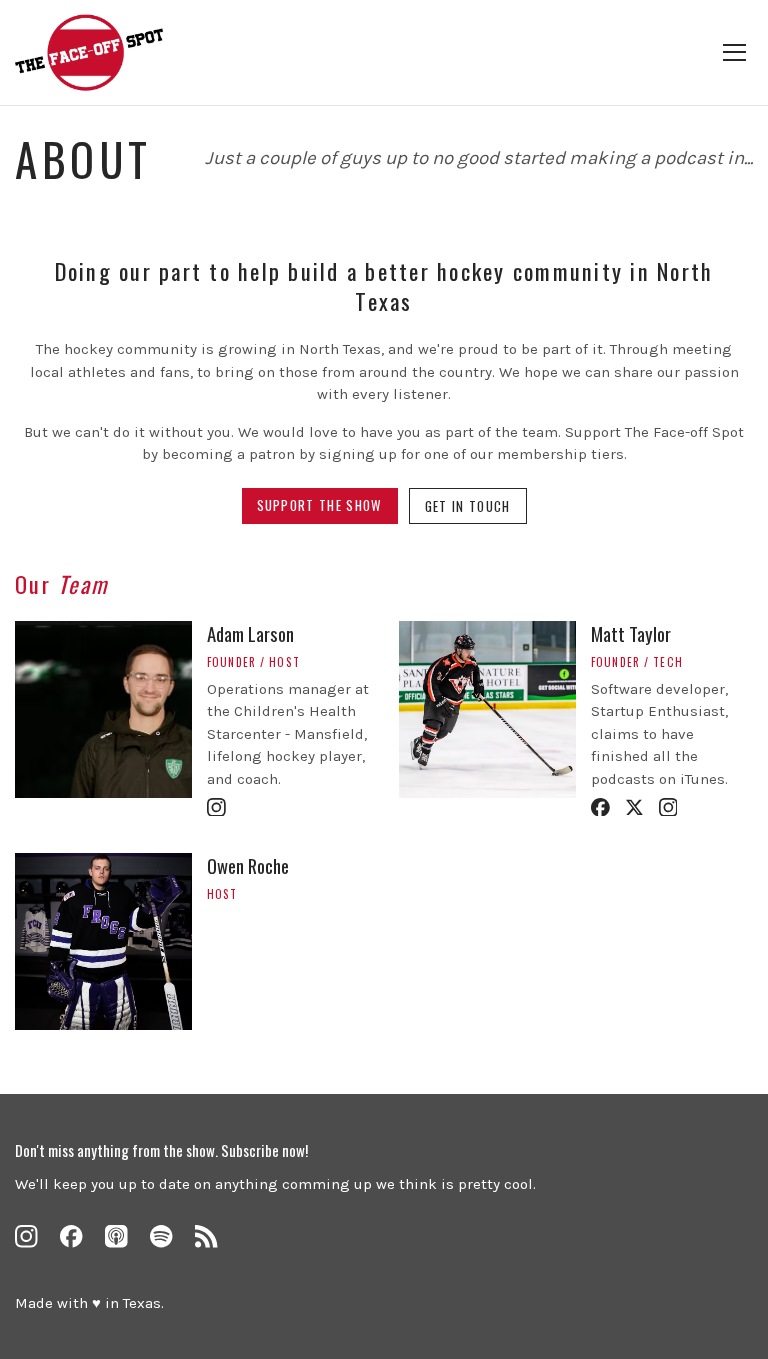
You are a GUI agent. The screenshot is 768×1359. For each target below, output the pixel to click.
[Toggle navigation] (735, 52)
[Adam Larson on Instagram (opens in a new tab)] (216, 807)
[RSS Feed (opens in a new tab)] (206, 1236)
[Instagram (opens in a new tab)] (26, 1236)
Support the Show (320, 505)
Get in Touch (468, 506)
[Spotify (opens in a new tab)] (161, 1236)
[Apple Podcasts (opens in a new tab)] (116, 1236)
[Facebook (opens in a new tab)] (71, 1236)
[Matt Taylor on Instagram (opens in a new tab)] (668, 807)
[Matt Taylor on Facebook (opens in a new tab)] (600, 807)
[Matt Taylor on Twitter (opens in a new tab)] (634, 807)
